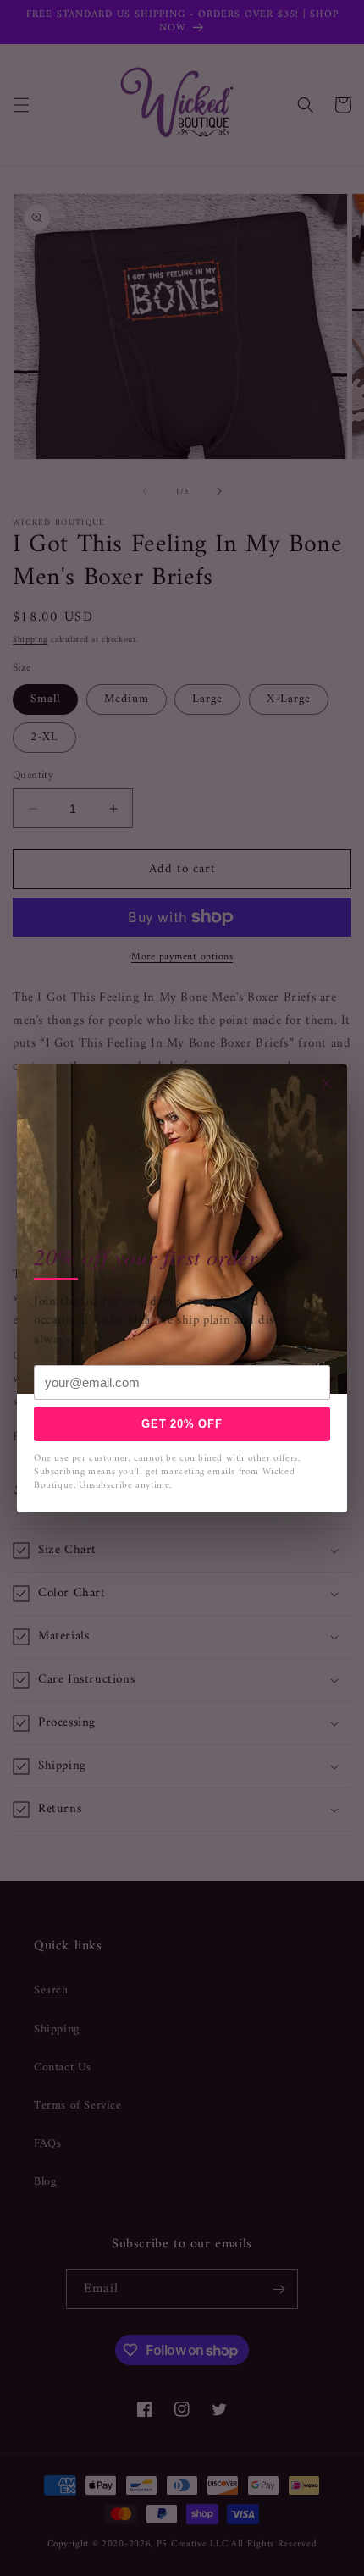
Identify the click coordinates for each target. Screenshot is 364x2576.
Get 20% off (182, 1424)
